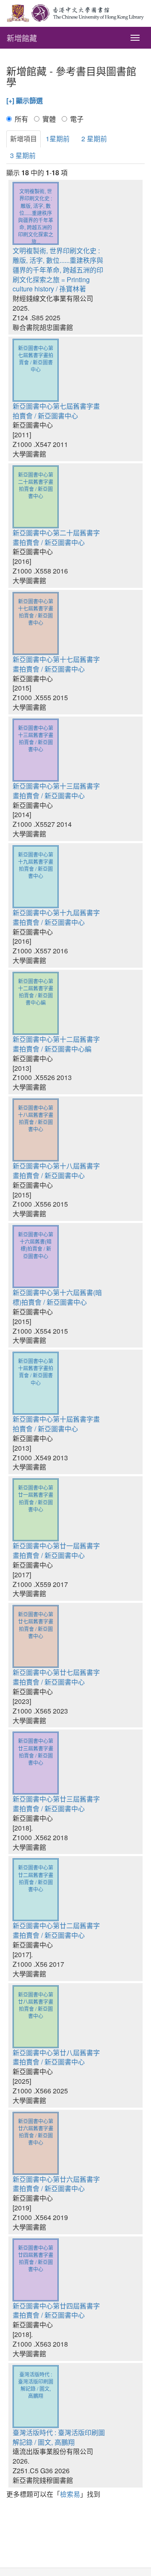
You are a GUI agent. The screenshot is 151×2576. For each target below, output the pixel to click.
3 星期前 (23, 155)
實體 (49, 119)
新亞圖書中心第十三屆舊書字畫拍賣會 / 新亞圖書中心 (56, 791)
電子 (77, 119)
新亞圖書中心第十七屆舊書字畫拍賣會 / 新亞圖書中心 (56, 664)
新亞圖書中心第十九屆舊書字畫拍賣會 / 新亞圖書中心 (56, 917)
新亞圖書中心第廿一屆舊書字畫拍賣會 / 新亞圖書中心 (56, 1550)
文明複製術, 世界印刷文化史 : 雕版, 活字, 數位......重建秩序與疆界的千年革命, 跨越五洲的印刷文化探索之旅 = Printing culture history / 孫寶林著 (58, 270)
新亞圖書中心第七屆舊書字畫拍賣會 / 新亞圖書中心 (56, 411)
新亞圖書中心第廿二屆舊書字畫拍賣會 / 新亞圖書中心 (56, 1930)
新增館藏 (22, 38)
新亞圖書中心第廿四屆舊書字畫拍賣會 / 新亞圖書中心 (56, 2311)
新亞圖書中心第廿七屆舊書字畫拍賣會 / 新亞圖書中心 (56, 1677)
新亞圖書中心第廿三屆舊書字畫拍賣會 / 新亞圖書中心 (56, 1804)
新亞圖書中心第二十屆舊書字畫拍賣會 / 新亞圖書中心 (56, 538)
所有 (21, 119)
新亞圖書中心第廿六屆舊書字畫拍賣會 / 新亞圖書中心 (56, 2184)
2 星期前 (94, 139)
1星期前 (58, 139)
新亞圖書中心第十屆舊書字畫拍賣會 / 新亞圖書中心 (56, 1424)
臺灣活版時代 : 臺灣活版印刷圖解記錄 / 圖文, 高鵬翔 (59, 2437)
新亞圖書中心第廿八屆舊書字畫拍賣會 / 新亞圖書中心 (56, 2057)
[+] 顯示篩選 (25, 101)
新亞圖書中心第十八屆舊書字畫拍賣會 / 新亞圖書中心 (56, 1171)
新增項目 (23, 139)
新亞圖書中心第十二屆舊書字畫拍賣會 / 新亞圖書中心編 (56, 1044)
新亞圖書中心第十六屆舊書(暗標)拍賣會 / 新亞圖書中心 (57, 1297)
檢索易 (70, 2494)
